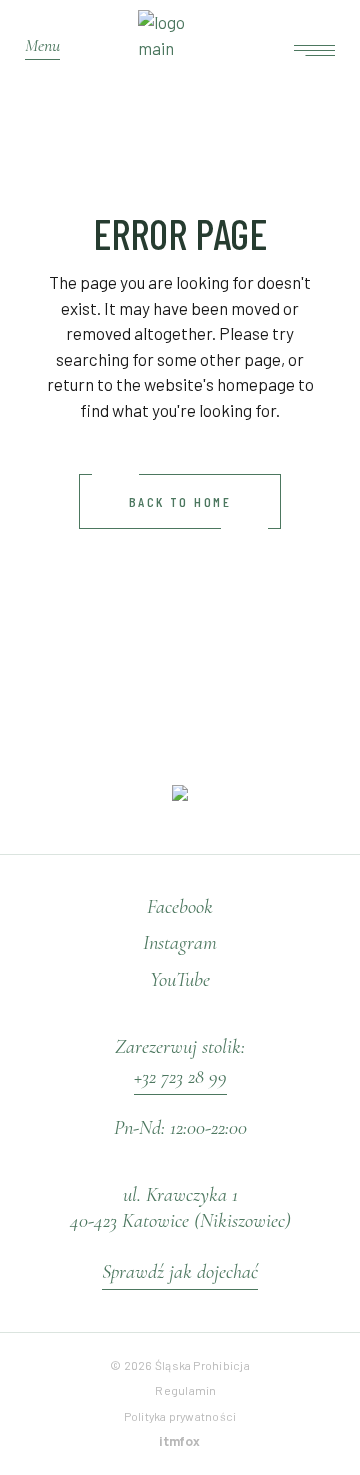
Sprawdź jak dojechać (180, 1271)
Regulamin (185, 1390)
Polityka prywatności (180, 1416)
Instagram (180, 942)
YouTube (180, 979)
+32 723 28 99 (180, 1076)
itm (179, 1441)
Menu (42, 45)
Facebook (180, 906)
